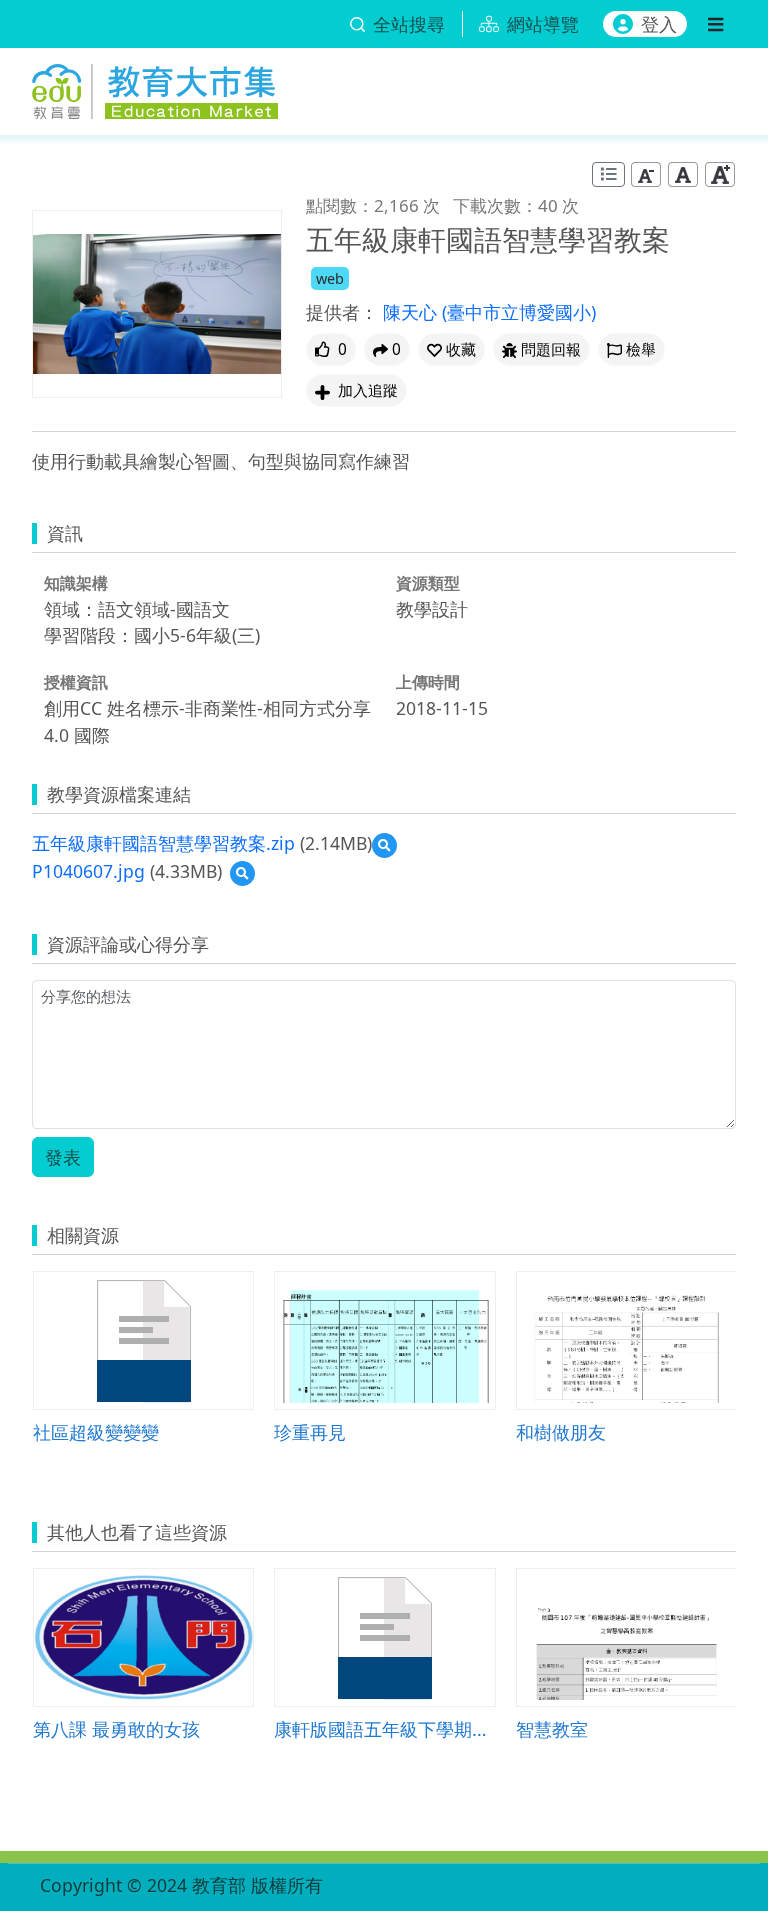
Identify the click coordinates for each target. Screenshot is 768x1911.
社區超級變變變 (96, 1431)
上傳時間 (428, 682)
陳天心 (412, 312)
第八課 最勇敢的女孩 (116, 1728)
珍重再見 (310, 1431)
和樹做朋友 (561, 1431)
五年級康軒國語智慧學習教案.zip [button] (163, 843)
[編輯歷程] (608, 174)
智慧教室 (552, 1728)
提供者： (342, 312)
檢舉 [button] (641, 349)
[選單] (715, 24)
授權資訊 (76, 682)
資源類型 (428, 583)
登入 (659, 24)
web (330, 278)
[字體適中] (683, 174)
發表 (63, 1157)
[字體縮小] (646, 174)
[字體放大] (720, 174)
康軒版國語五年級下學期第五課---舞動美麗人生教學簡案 (384, 1728)
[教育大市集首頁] (155, 88)
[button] (451, 349)
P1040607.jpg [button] (88, 871)
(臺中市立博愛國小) (519, 312)
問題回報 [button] (551, 349)
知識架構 (76, 583)
